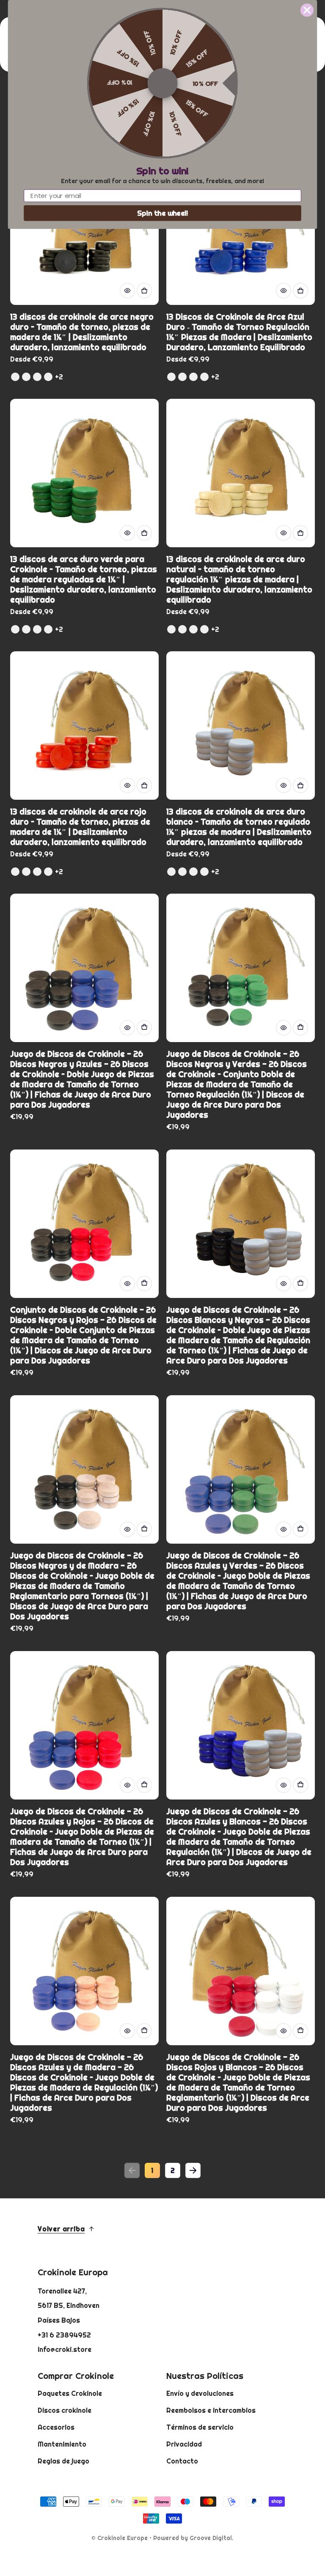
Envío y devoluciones (200, 2393)
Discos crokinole (65, 2410)
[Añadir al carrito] (144, 1028)
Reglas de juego (63, 2461)
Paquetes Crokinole (70, 2393)
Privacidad (184, 2444)
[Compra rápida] (144, 291)
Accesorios (56, 2427)
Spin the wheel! (163, 213)
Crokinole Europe (123, 2538)
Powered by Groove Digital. (193, 2538)
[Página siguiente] (193, 2170)
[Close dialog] (307, 10)
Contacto (182, 2461)
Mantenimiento (62, 2444)
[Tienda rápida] (127, 291)
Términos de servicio (200, 2427)
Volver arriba (61, 2229)
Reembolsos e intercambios (211, 2410)
